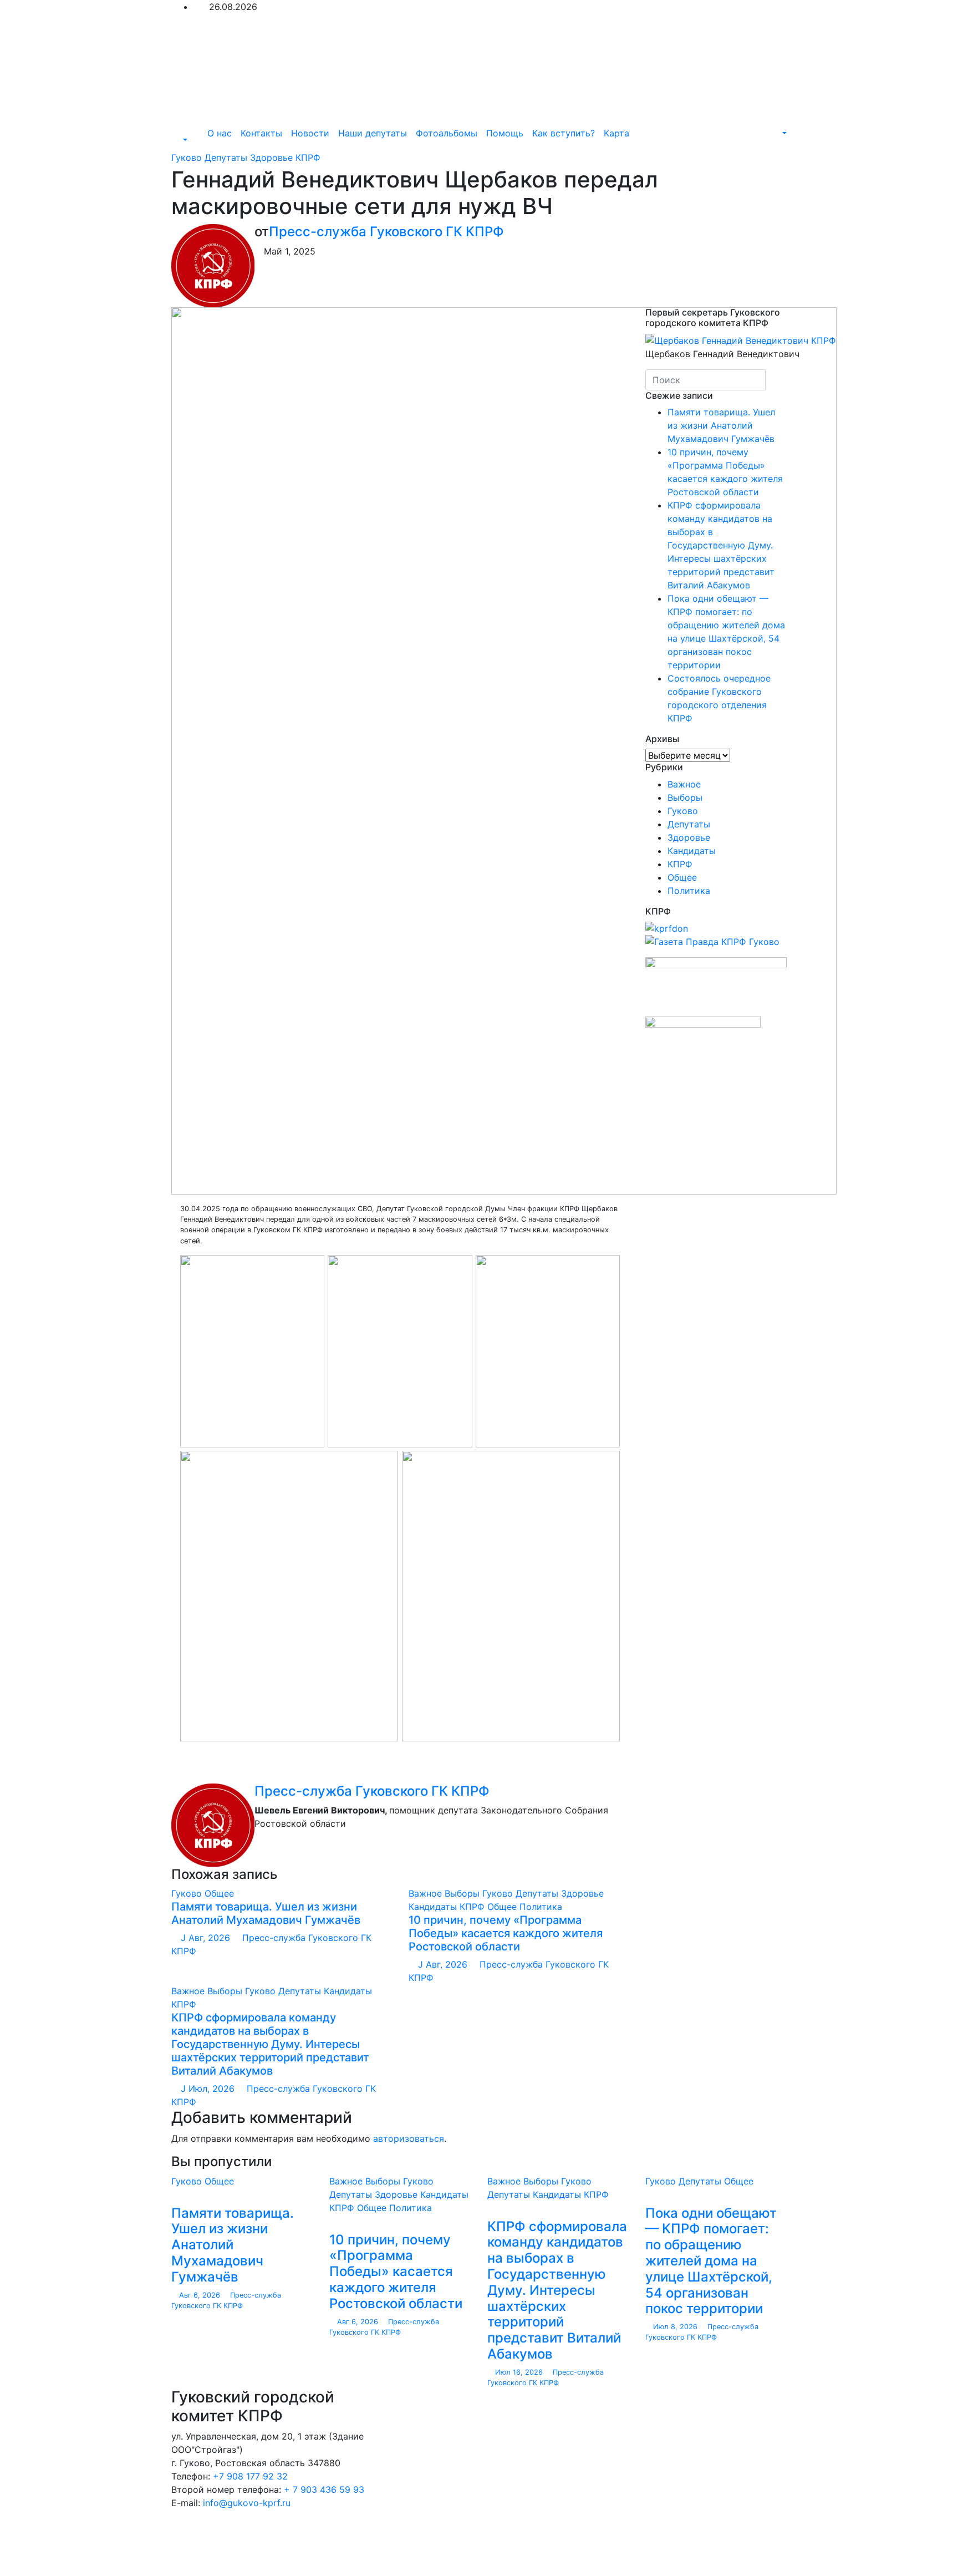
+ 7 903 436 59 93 (324, 2489)
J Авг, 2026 (204, 1938)
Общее (219, 1893)
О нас (220, 133)
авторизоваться (409, 2138)
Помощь (505, 133)
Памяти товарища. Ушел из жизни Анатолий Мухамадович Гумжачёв (266, 1913)
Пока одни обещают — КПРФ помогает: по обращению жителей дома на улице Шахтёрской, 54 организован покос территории (711, 2261)
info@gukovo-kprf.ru (247, 2503)
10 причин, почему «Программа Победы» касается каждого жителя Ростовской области (506, 1933)
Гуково (188, 157)
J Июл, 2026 (206, 2089)
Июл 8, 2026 (675, 2327)
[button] (179, 140)
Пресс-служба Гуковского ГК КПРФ (386, 232)
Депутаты (227, 157)
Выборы (463, 1893)
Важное (427, 1893)
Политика (541, 1907)
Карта (616, 133)
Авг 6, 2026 (200, 2295)
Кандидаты (434, 1907)
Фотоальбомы (447, 133)
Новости (310, 133)
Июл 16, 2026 (519, 2372)
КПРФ (308, 157)
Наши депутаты (373, 133)
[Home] (195, 133)
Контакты (261, 133)
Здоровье (273, 157)
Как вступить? (564, 133)
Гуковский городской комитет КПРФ (315, 2525)
